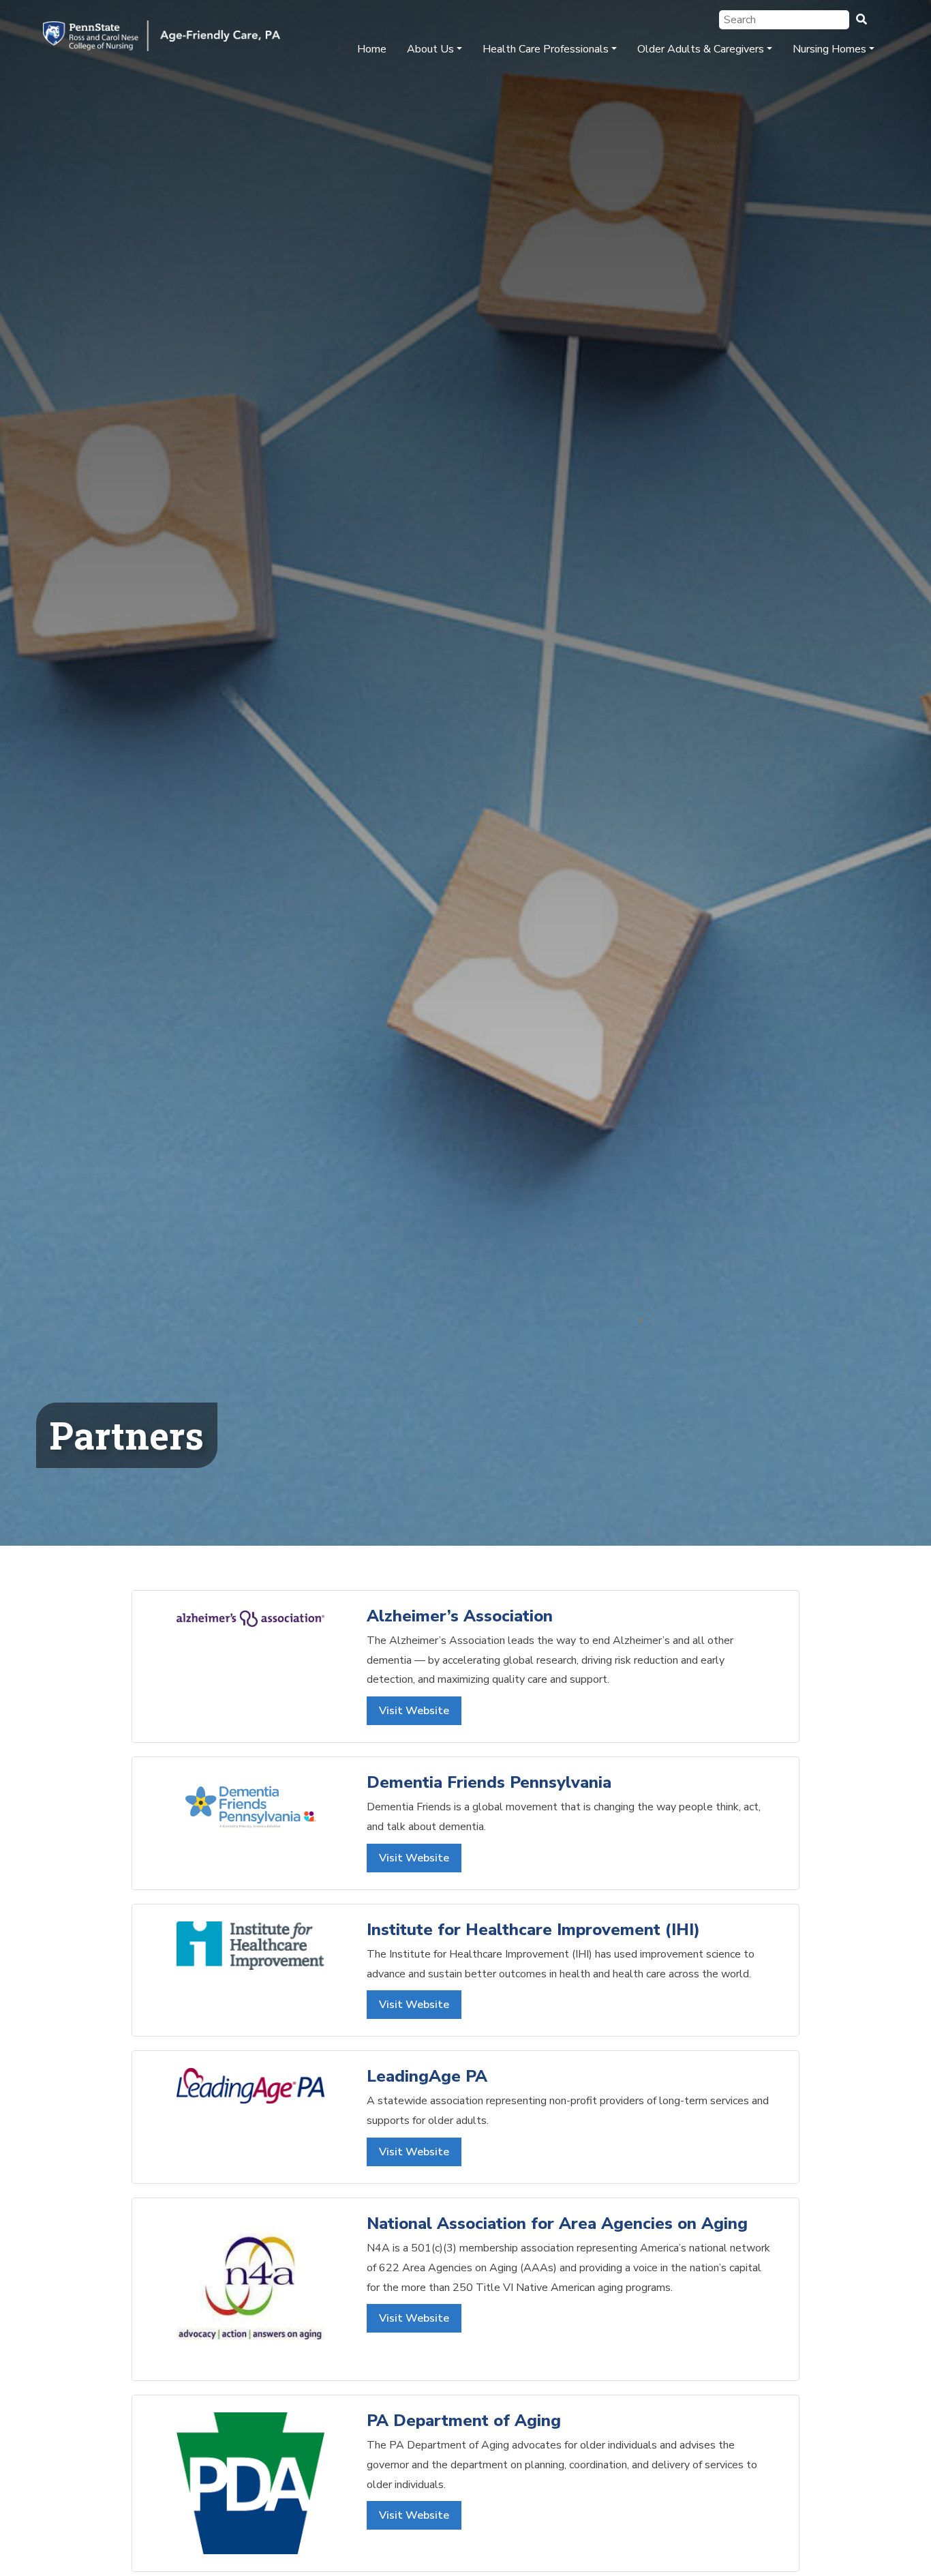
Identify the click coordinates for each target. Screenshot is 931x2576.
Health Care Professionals (546, 49)
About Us (430, 49)
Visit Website (414, 1711)
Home (372, 49)
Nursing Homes (829, 49)
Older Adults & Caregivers (701, 49)
